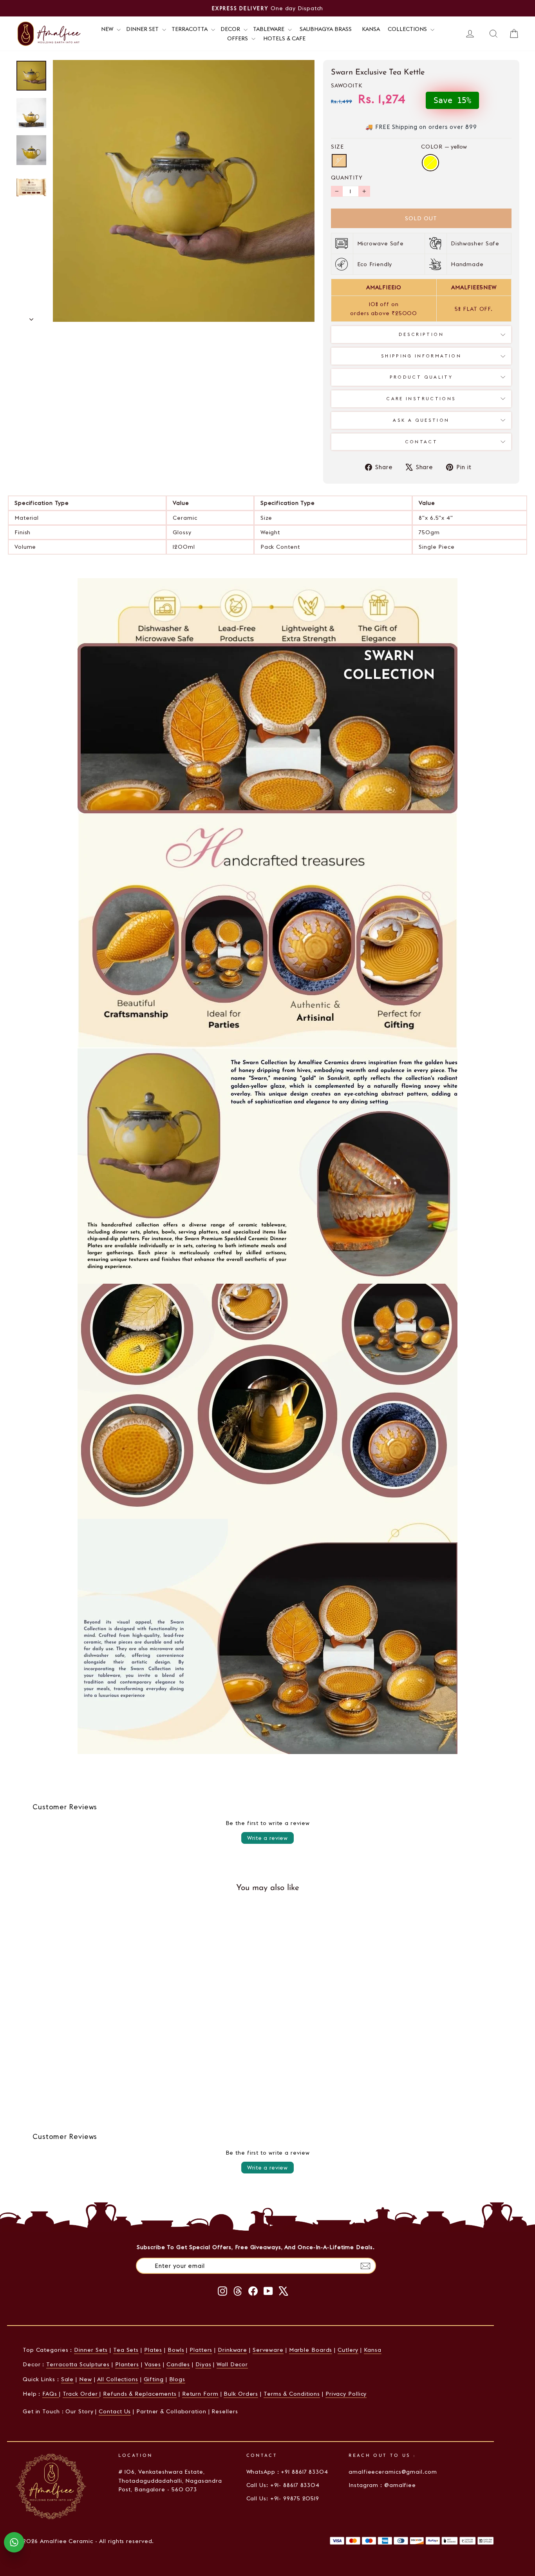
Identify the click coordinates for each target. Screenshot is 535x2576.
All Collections (118, 2379)
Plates (153, 2350)
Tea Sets (126, 2350)
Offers (238, 38)
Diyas (203, 2364)
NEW (108, 29)
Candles (178, 2364)
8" (339, 161)
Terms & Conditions (292, 2394)
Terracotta (190, 29)
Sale (68, 2379)
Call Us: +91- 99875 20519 (283, 2498)
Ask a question (421, 420)
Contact (421, 442)
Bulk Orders (241, 2394)
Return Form (200, 2394)
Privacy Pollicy (346, 2394)
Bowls (176, 2350)
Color (444, 147)
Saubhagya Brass (326, 29)
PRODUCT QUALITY (421, 377)
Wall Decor (232, 2364)
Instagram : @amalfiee (382, 2485)
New (86, 2379)
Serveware (268, 2350)
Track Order (81, 2394)
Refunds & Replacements (140, 2394)
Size (337, 147)
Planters (127, 2364)
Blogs (177, 2379)
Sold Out (76, 2084)
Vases (153, 2364)
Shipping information (421, 356)
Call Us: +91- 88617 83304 (283, 2485)
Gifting (154, 2379)
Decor (231, 29)
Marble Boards (311, 2350)
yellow (430, 163)
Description (421, 334)
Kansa (371, 29)
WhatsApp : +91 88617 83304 (287, 2472)
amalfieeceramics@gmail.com (393, 2472)
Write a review (267, 1838)
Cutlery (348, 2350)
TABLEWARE (269, 29)
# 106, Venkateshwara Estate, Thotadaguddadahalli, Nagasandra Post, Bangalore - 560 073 (170, 2481)
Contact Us (115, 2411)
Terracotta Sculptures (78, 2364)
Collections (408, 29)
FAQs (51, 2394)
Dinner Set (143, 29)
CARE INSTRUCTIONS (421, 399)
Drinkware (232, 2350)
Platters (201, 2350)
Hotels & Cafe (284, 38)
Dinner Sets (91, 2350)
